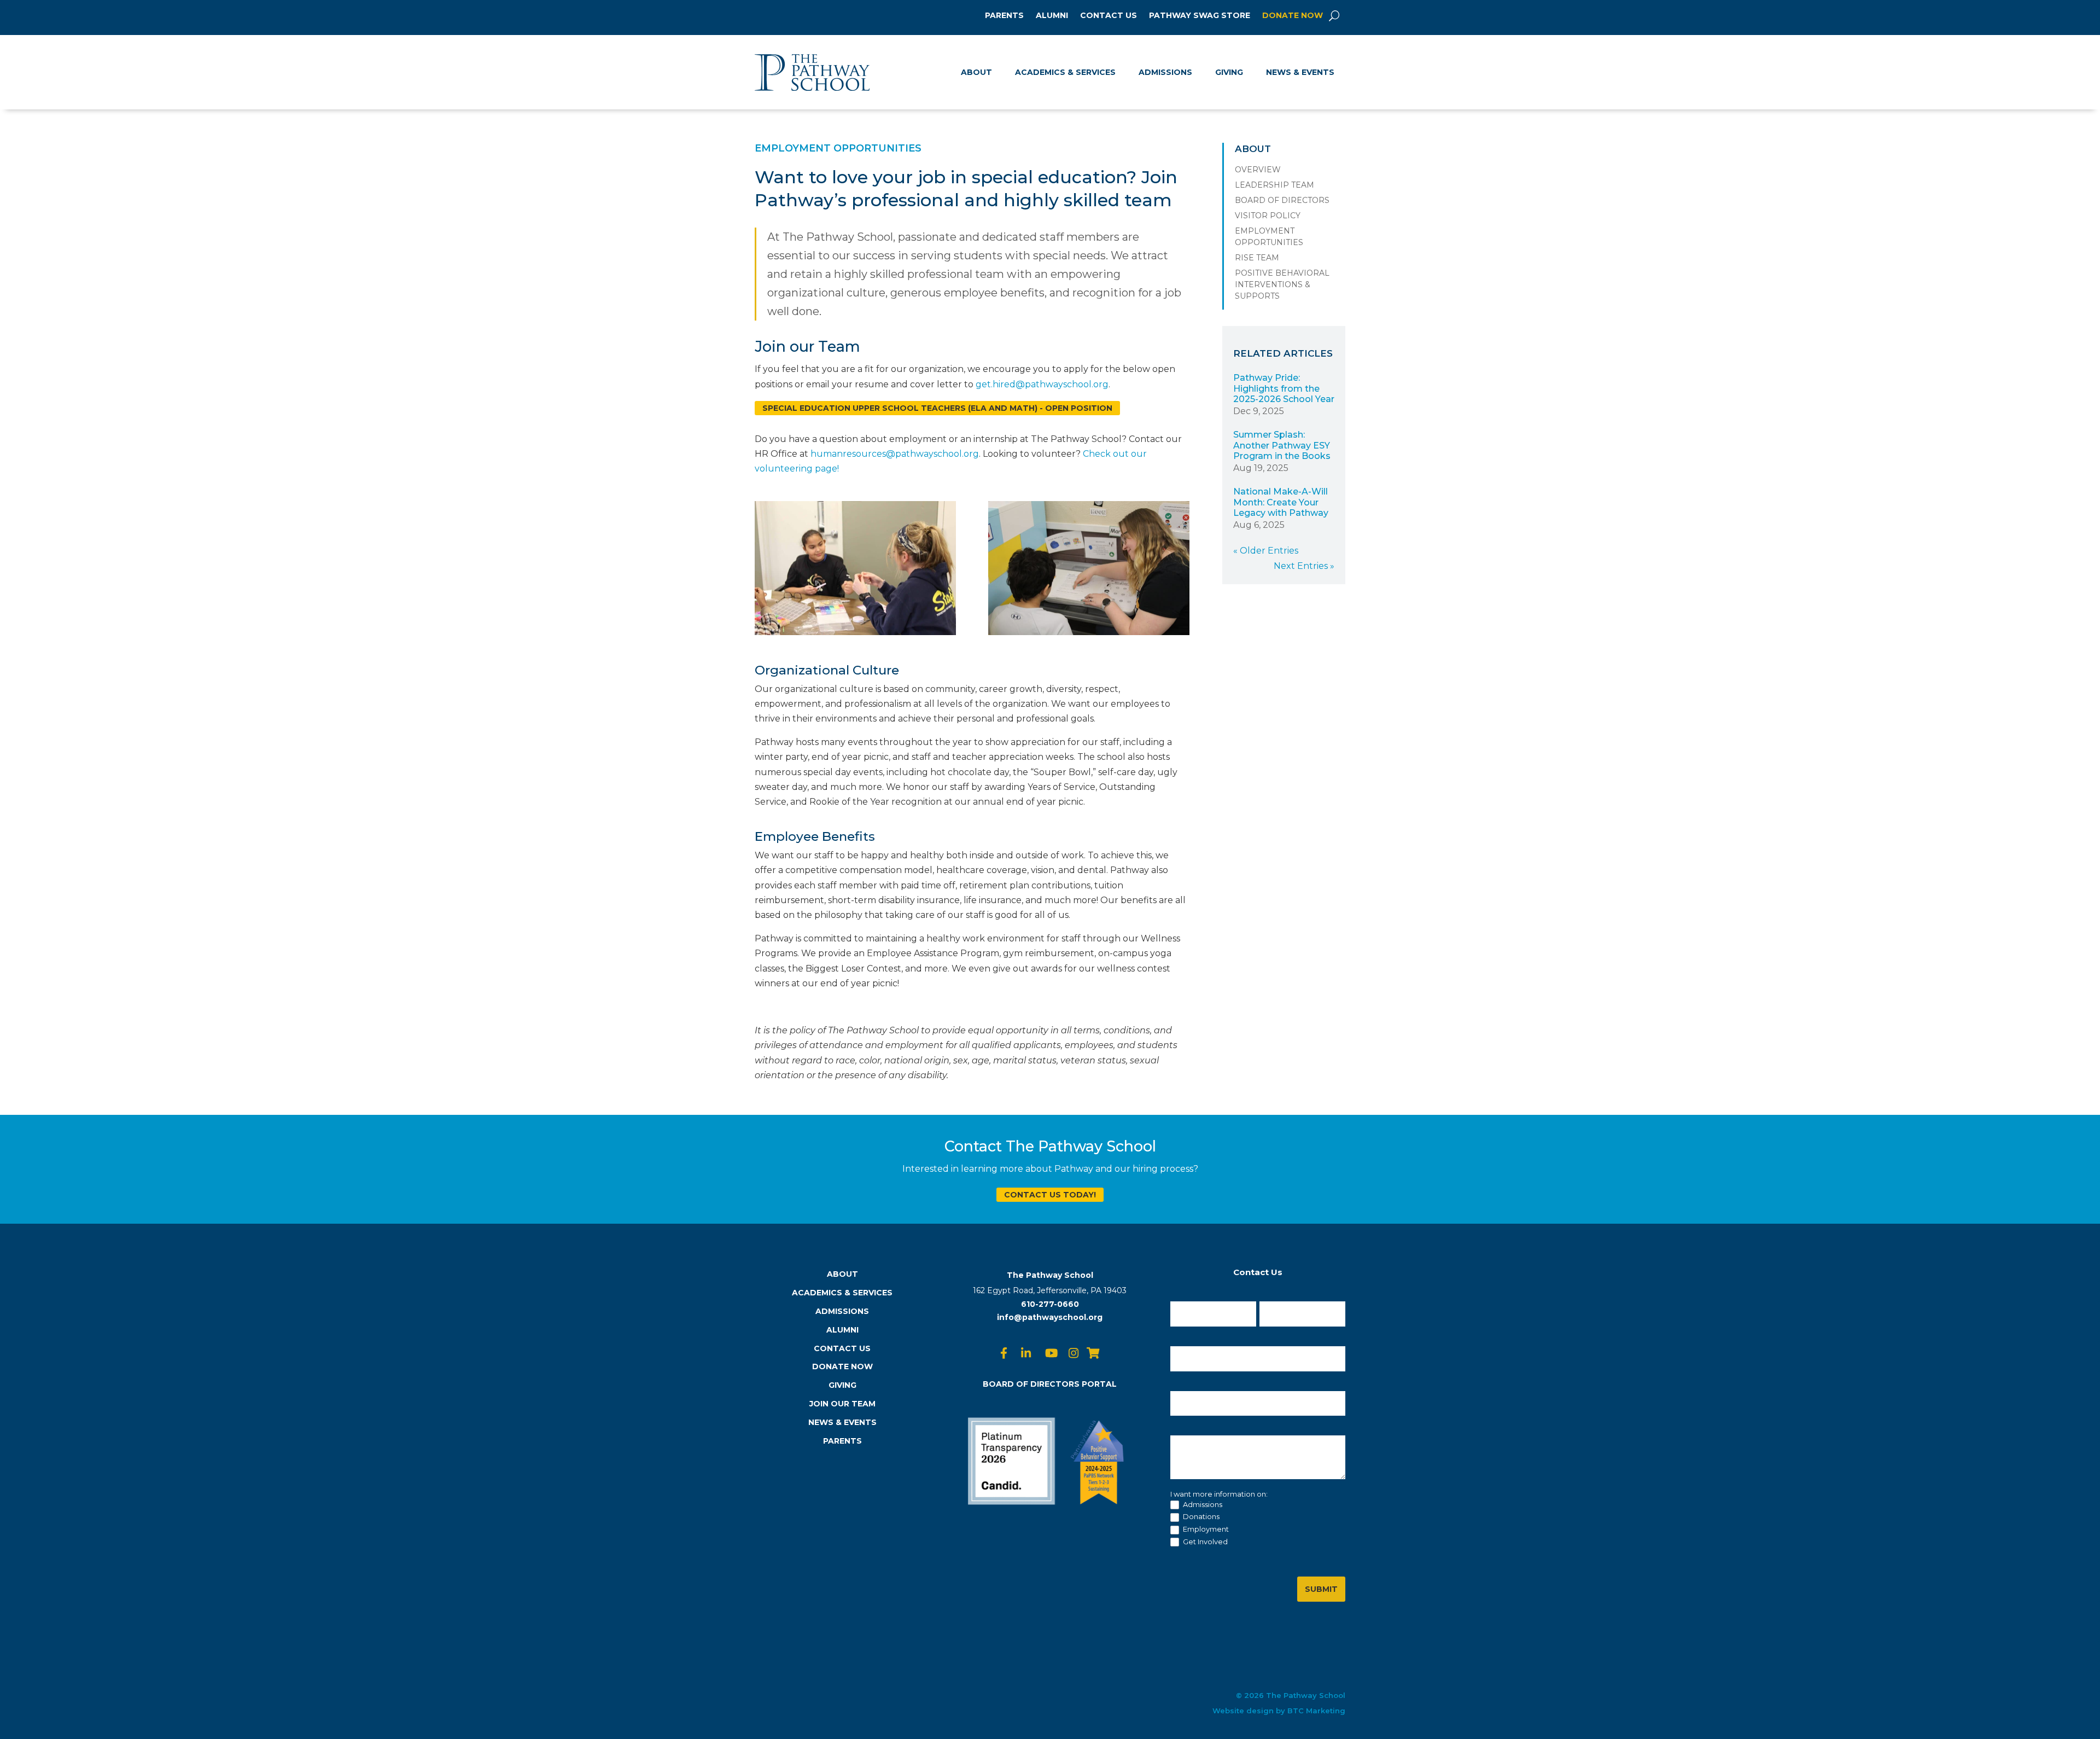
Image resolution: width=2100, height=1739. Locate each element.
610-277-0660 (1050, 1304)
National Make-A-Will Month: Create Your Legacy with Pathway (1281, 502)
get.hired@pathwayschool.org (1042, 384)
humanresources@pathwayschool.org (895, 454)
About (976, 72)
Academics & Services (1065, 72)
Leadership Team (1274, 185)
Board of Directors (1282, 200)
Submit (1321, 1589)
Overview (1258, 170)
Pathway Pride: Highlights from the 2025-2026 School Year (1284, 388)
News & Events (1300, 72)
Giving (1229, 72)
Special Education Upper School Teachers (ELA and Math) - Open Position (937, 408)
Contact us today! (1050, 1195)
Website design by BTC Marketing (1279, 1711)
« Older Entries (1266, 551)
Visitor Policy (1268, 216)
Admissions (1165, 72)
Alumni (1052, 16)
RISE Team (1257, 258)
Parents (1004, 16)
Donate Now (1293, 16)
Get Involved (1204, 1542)
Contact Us (1109, 16)
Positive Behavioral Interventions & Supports (1282, 284)
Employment (1205, 1529)
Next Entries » (1304, 566)
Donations (1200, 1516)
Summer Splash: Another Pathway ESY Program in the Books (1282, 445)
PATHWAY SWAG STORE (1200, 16)
